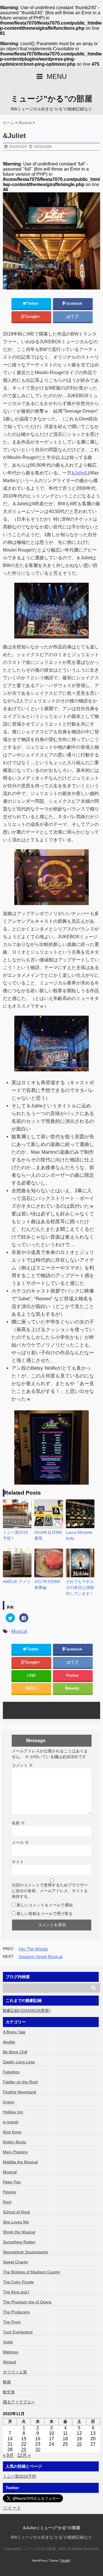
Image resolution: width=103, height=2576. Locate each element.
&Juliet (79, 473)
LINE (31, 1675)
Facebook (74, 303)
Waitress (11, 2352)
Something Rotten (19, 2242)
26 (79, 2444)
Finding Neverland (19, 2092)
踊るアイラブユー (19, 2402)
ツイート (12, 2508)
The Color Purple (18, 2282)
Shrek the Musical (19, 2232)
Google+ (33, 316)
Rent (7, 2202)
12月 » (24, 2455)
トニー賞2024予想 (19, 2476)
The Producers (16, 2312)
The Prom (12, 2322)
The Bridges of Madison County (31, 2272)
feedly (74, 1688)
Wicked (9, 2362)
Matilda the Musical (20, 2162)
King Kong (12, 2132)
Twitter (33, 303)
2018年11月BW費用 (48, 1535)
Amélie (9, 2042)
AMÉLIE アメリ (17, 1581)
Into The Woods (33, 1949)
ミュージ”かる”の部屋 (51, 99)
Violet (8, 2342)
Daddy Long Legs (19, 2062)
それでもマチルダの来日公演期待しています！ (80, 1587)
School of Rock (16, 2212)
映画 (7, 2382)
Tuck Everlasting (18, 2332)
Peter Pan (12, 2182)
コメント (22, 1765)
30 (38, 2450)
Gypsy (9, 2102)
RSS (33, 1688)
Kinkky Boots (14, 2142)
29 (24, 2450)
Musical (19, 1631)
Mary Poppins (15, 2152)
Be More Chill (15, 2052)
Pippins (9, 2192)
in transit (11, 2122)
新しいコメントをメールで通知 (45, 1905)
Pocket (73, 1675)
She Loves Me (16, 2222)
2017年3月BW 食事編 (47, 1584)
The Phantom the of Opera (27, 2302)
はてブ (73, 316)
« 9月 (8, 2455)
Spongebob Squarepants (25, 2252)
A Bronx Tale (14, 2032)
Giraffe (65, 2561)
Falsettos (11, 2072)
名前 (18, 1823)
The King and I (16, 2292)
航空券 (9, 2392)
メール (20, 1842)
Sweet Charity (15, 2262)
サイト (18, 1862)
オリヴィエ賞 (15, 2372)
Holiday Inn (13, 2112)
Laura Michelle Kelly (79, 1535)
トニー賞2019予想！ (15, 1535)
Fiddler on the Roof (20, 2082)
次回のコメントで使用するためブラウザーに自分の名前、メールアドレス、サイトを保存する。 (50, 1891)
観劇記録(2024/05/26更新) (27, 2010)
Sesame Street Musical (40, 1957)
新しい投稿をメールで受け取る (45, 1914)
